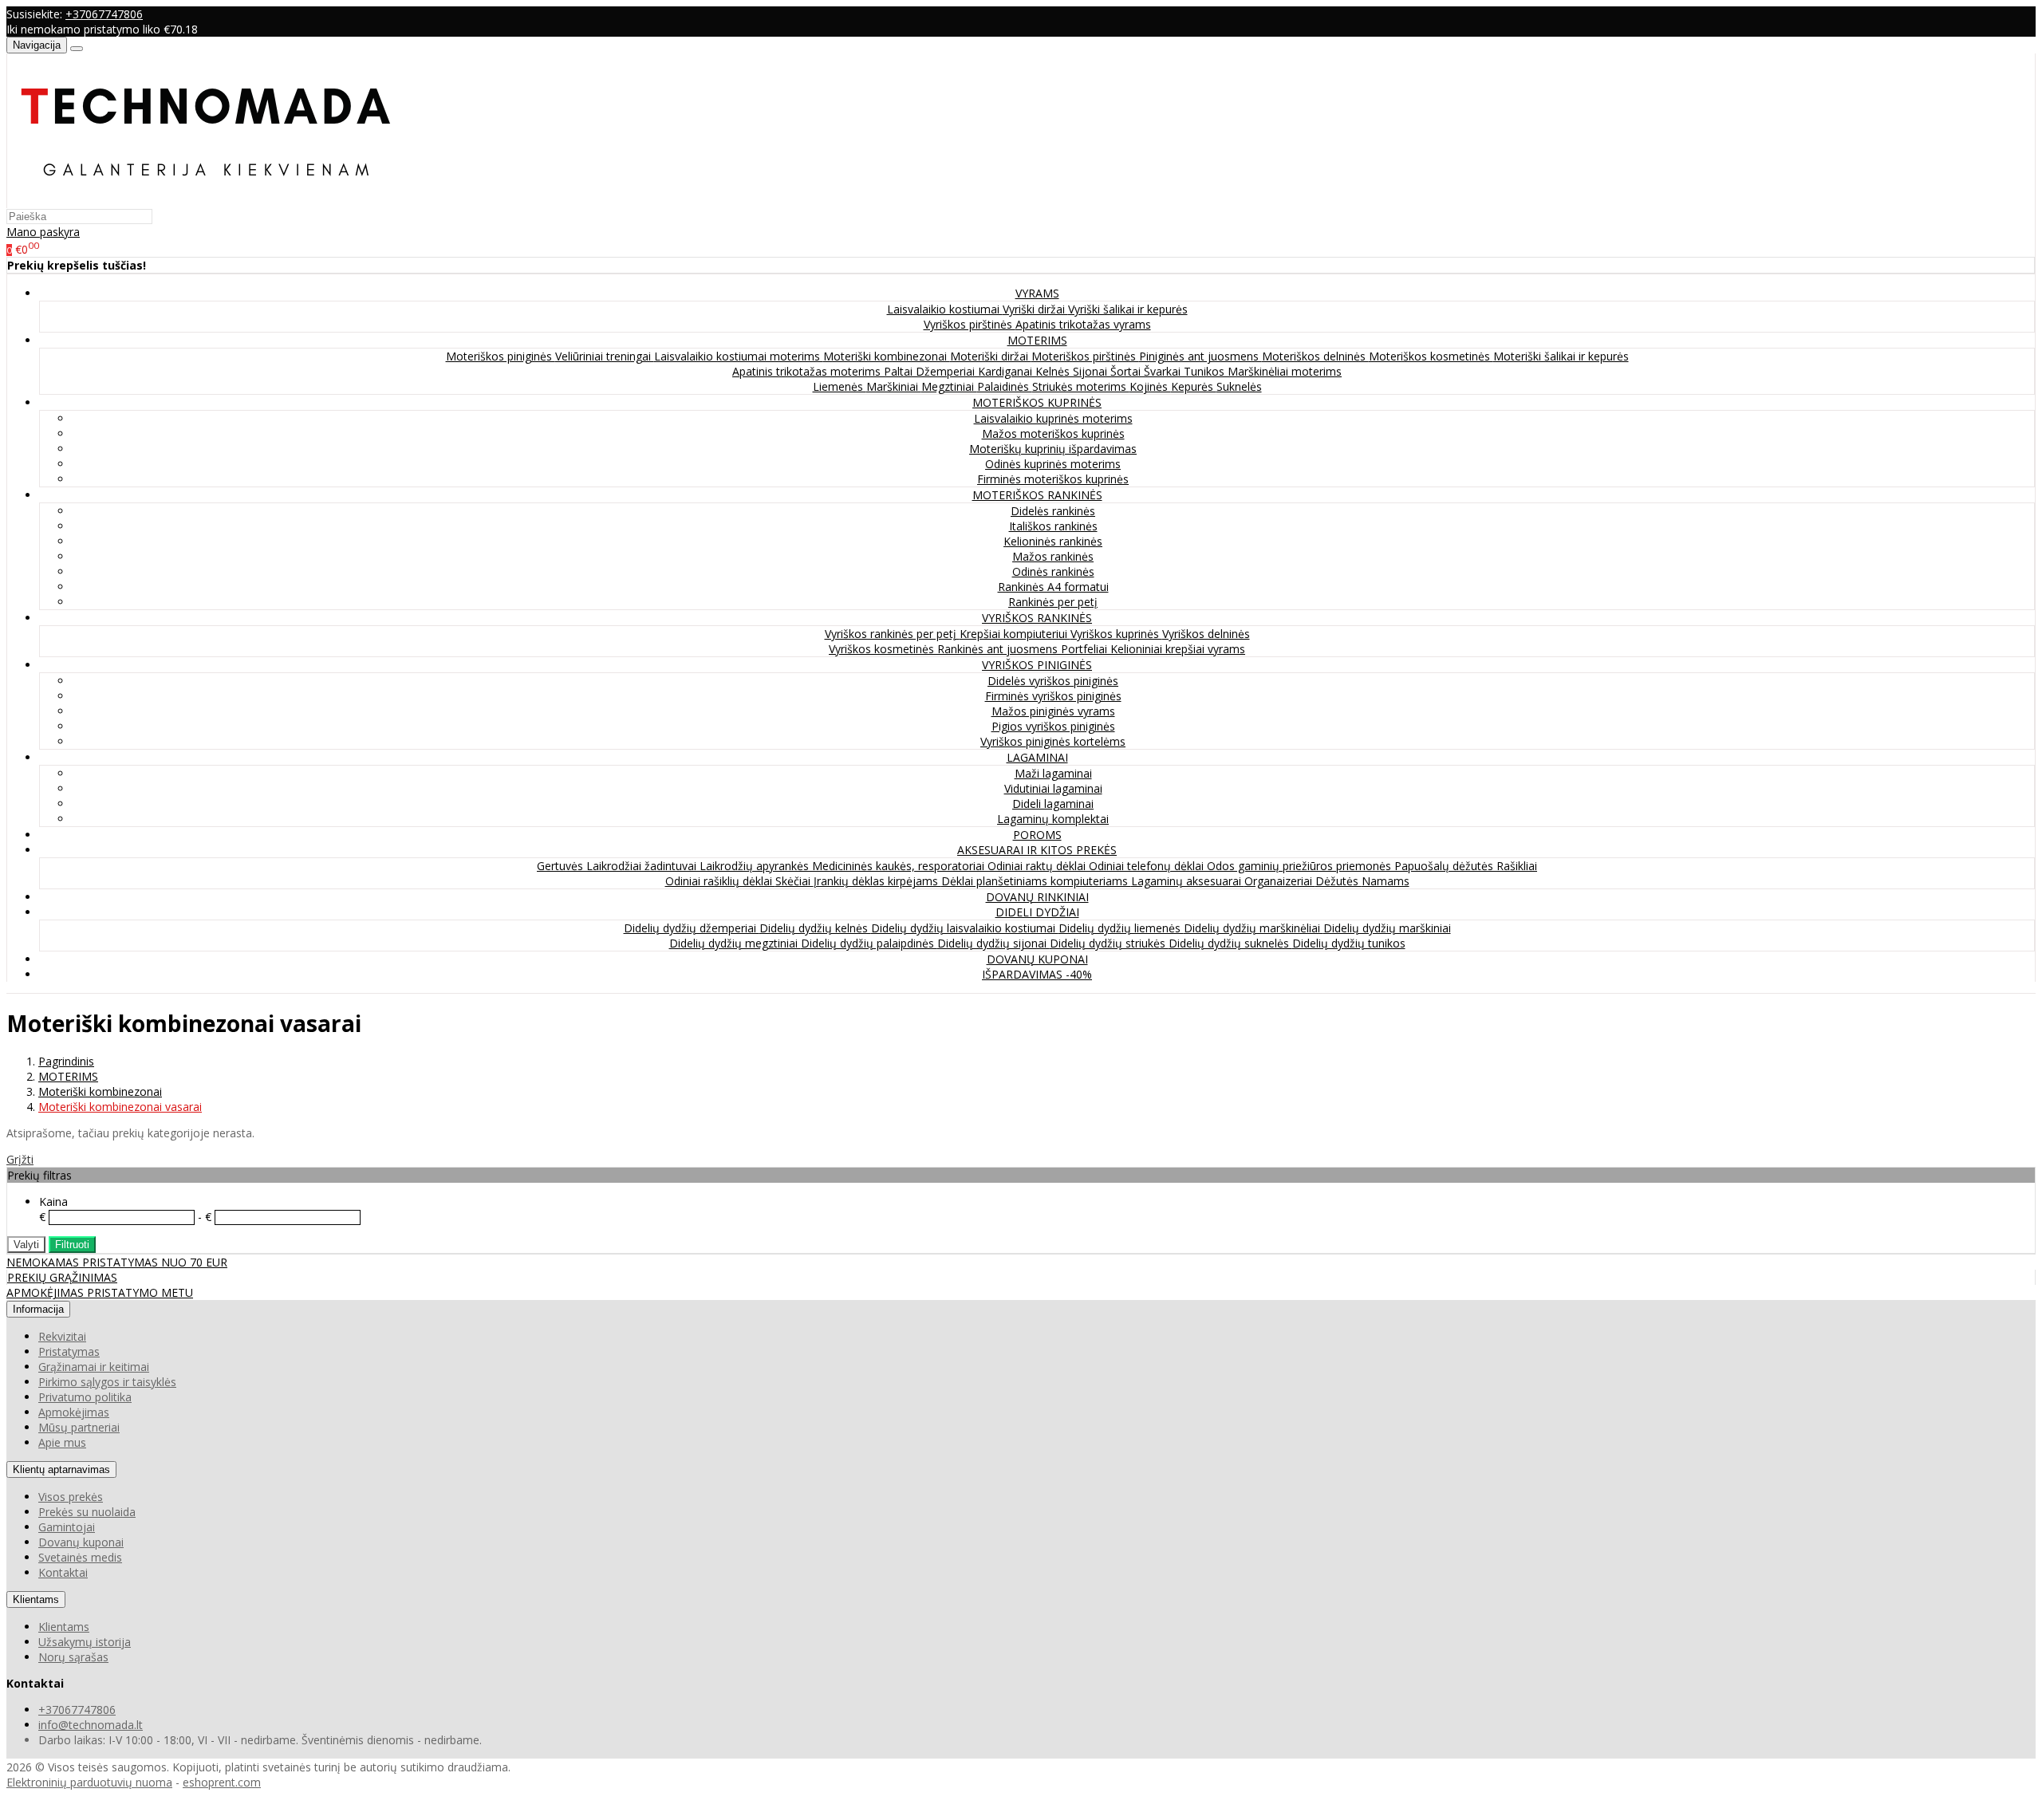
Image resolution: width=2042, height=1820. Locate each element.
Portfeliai (1086, 649)
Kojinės (1150, 386)
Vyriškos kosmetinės (883, 649)
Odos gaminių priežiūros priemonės (1301, 866)
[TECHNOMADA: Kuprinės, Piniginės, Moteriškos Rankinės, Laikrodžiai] (206, 201)
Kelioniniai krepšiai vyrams (1178, 649)
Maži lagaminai (1053, 773)
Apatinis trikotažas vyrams (1083, 324)
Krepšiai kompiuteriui (1015, 634)
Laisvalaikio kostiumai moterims (739, 356)
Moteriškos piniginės (501, 356)
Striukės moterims (1081, 386)
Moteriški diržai (991, 356)
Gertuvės (562, 866)
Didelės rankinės (1053, 511)
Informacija (38, 1309)
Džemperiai (947, 371)
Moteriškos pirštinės (1085, 356)
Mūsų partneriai (79, 1427)
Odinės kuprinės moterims (1053, 464)
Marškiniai (894, 386)
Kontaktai (63, 1572)
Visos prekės (71, 1497)
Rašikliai (1517, 866)
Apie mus (62, 1442)
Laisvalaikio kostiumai (945, 309)
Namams (1386, 881)
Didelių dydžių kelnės (815, 928)
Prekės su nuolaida (87, 1512)
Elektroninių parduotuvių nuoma (89, 1782)
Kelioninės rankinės (1053, 541)
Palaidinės (1005, 386)
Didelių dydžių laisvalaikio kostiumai (965, 928)
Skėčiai (794, 881)
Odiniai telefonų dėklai (1148, 866)
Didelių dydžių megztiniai (735, 943)
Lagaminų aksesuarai (1188, 881)
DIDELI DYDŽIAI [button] (1037, 912)
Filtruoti (72, 1245)
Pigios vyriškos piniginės (1053, 726)
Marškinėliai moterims (1285, 371)
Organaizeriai (1280, 881)
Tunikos (1206, 371)
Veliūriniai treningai (605, 356)
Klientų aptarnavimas (61, 1469)
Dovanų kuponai (81, 1542)
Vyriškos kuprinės (1116, 634)
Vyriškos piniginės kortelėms (1053, 741)
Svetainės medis (80, 1557)
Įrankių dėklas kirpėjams (877, 881)
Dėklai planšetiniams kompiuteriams (1036, 881)
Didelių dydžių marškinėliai (1254, 928)
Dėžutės (1338, 881)
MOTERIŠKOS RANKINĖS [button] (1037, 495)
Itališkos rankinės (1053, 526)
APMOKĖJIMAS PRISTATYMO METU (100, 1292)
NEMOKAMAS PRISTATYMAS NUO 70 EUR (117, 1262)
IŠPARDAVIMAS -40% (1037, 974)
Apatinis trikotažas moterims (808, 371)
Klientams (36, 1599)
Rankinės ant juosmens (999, 649)
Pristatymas (69, 1351)
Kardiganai (1007, 371)
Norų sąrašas (73, 1657)
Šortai (1127, 371)
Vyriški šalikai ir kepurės (1128, 309)
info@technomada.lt (91, 1725)
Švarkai (1164, 371)
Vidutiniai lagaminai (1053, 788)
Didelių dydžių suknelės (1230, 943)
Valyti (26, 1245)
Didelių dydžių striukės (1109, 943)
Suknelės (1239, 386)
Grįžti (20, 1159)
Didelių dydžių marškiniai (1387, 928)
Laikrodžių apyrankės (756, 866)
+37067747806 (104, 14)
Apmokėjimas (74, 1412)
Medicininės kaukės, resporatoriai (900, 866)
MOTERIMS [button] (1037, 340)
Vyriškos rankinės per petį (892, 634)
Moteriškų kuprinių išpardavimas (1053, 449)
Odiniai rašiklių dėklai (720, 881)
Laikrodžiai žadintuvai (643, 866)
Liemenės (840, 386)
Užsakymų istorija (85, 1642)
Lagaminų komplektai (1053, 819)
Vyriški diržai (1035, 309)
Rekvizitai (62, 1336)
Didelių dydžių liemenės (1121, 928)
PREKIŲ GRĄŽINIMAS (62, 1277)
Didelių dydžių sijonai (993, 943)
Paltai (900, 371)
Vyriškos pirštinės (970, 324)
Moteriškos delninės (1315, 356)
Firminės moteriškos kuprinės (1053, 479)
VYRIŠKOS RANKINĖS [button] (1037, 618)
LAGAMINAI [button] (1037, 757)
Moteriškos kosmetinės (1431, 356)
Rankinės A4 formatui (1053, 587)
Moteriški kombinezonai (887, 356)
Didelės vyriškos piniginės (1053, 681)
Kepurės (1194, 386)
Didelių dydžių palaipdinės (869, 943)
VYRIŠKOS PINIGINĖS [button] (1037, 665)
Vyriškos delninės (1206, 634)
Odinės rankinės (1053, 571)
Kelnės (1054, 371)
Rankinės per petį (1053, 602)
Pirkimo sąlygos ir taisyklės (107, 1382)
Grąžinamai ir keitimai (94, 1367)
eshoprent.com (222, 1782)
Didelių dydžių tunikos (1349, 943)
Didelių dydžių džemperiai (692, 928)
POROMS (1037, 835)
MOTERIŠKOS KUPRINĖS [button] (1037, 402)
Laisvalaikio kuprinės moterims (1053, 418)
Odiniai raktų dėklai (1038, 866)
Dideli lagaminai (1053, 804)
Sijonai (1092, 371)
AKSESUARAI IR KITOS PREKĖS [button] (1037, 850)
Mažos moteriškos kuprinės (1053, 433)
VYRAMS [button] (1037, 293)
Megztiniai (949, 386)
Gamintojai (67, 1527)
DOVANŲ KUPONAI (1037, 959)
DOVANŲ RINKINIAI (1037, 897)
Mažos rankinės (1053, 556)
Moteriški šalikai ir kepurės (1561, 356)
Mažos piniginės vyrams (1053, 711)
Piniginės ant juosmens (1200, 356)
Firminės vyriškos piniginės (1053, 696)
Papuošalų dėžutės (1445, 866)
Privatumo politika (85, 1397)
